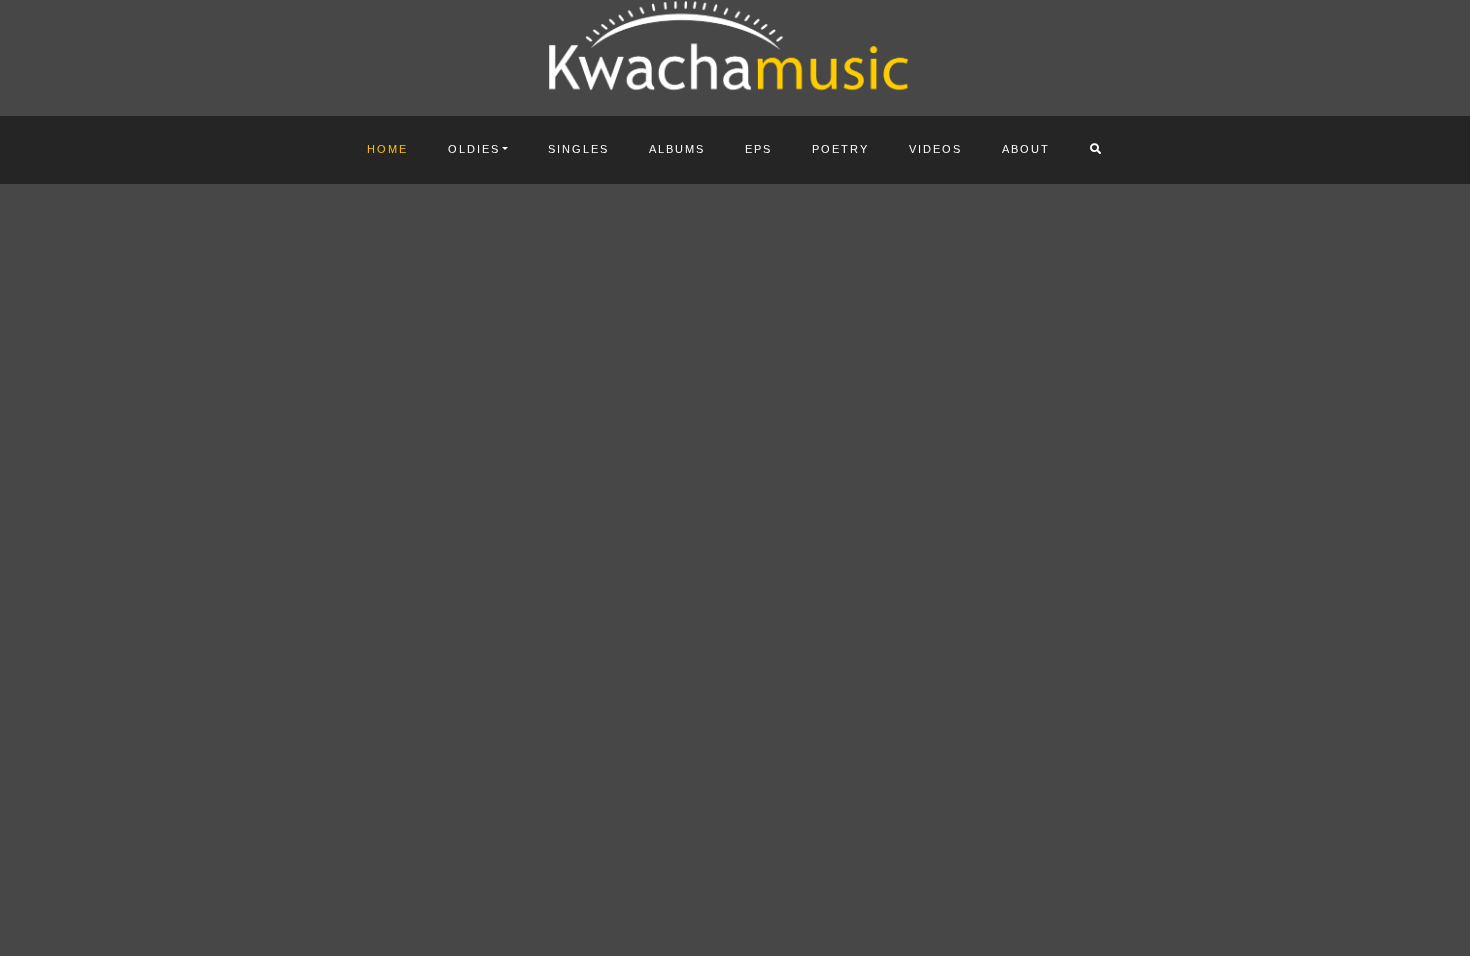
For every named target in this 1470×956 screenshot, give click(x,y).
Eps (758, 149)
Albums (677, 149)
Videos (935, 149)
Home (387, 149)
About (1026, 149)
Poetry (840, 149)
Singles (578, 149)
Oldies (474, 149)
